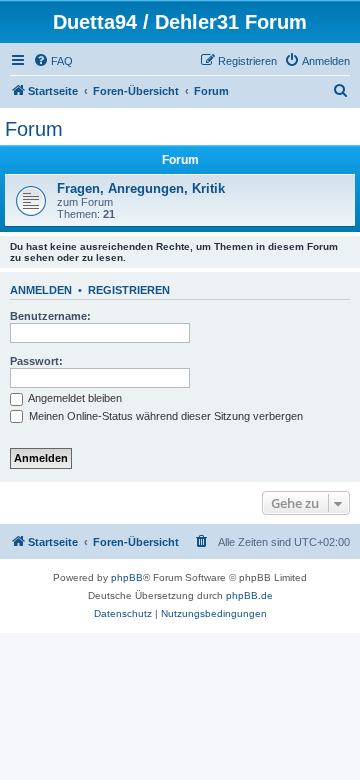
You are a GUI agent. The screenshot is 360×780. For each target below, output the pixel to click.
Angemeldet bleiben (74, 398)
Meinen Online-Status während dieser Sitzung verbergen (164, 416)
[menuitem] (53, 61)
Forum (34, 129)
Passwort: (36, 361)
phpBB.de (249, 595)
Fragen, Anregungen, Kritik (141, 188)
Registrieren (129, 290)
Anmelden (41, 290)
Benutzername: (50, 316)
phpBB (127, 577)
